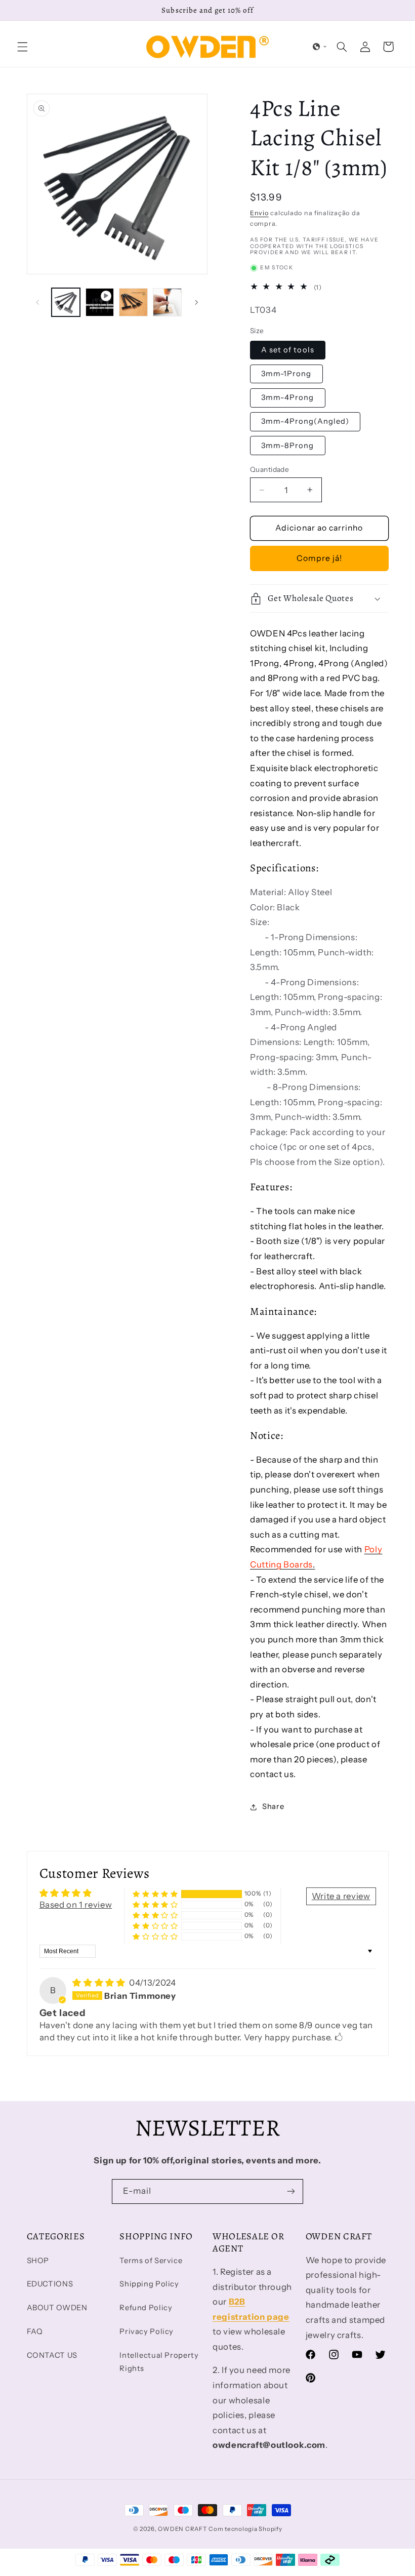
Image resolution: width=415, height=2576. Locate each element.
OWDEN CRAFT (182, 2529)
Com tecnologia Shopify (245, 2529)
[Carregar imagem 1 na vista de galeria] (66, 302)
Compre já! (320, 558)
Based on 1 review (76, 1905)
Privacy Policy (147, 2331)
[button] (22, 47)
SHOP (38, 2261)
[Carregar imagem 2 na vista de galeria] (133, 302)
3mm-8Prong (288, 446)
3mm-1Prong (286, 374)
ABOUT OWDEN (57, 2308)
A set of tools (288, 350)
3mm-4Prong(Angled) (305, 421)
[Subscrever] (291, 2191)
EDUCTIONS (50, 2284)
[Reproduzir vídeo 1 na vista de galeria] (100, 302)
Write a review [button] (341, 1896)
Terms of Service (151, 2261)
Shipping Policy (149, 2284)
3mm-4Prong (288, 397)
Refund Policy (146, 2308)
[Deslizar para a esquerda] (38, 302)
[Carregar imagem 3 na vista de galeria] (167, 302)
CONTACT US (52, 2355)
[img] (100, 1983)
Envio (259, 213)
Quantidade (269, 469)
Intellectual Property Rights (159, 2362)
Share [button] (273, 1806)
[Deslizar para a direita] (196, 302)
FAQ (35, 2331)
